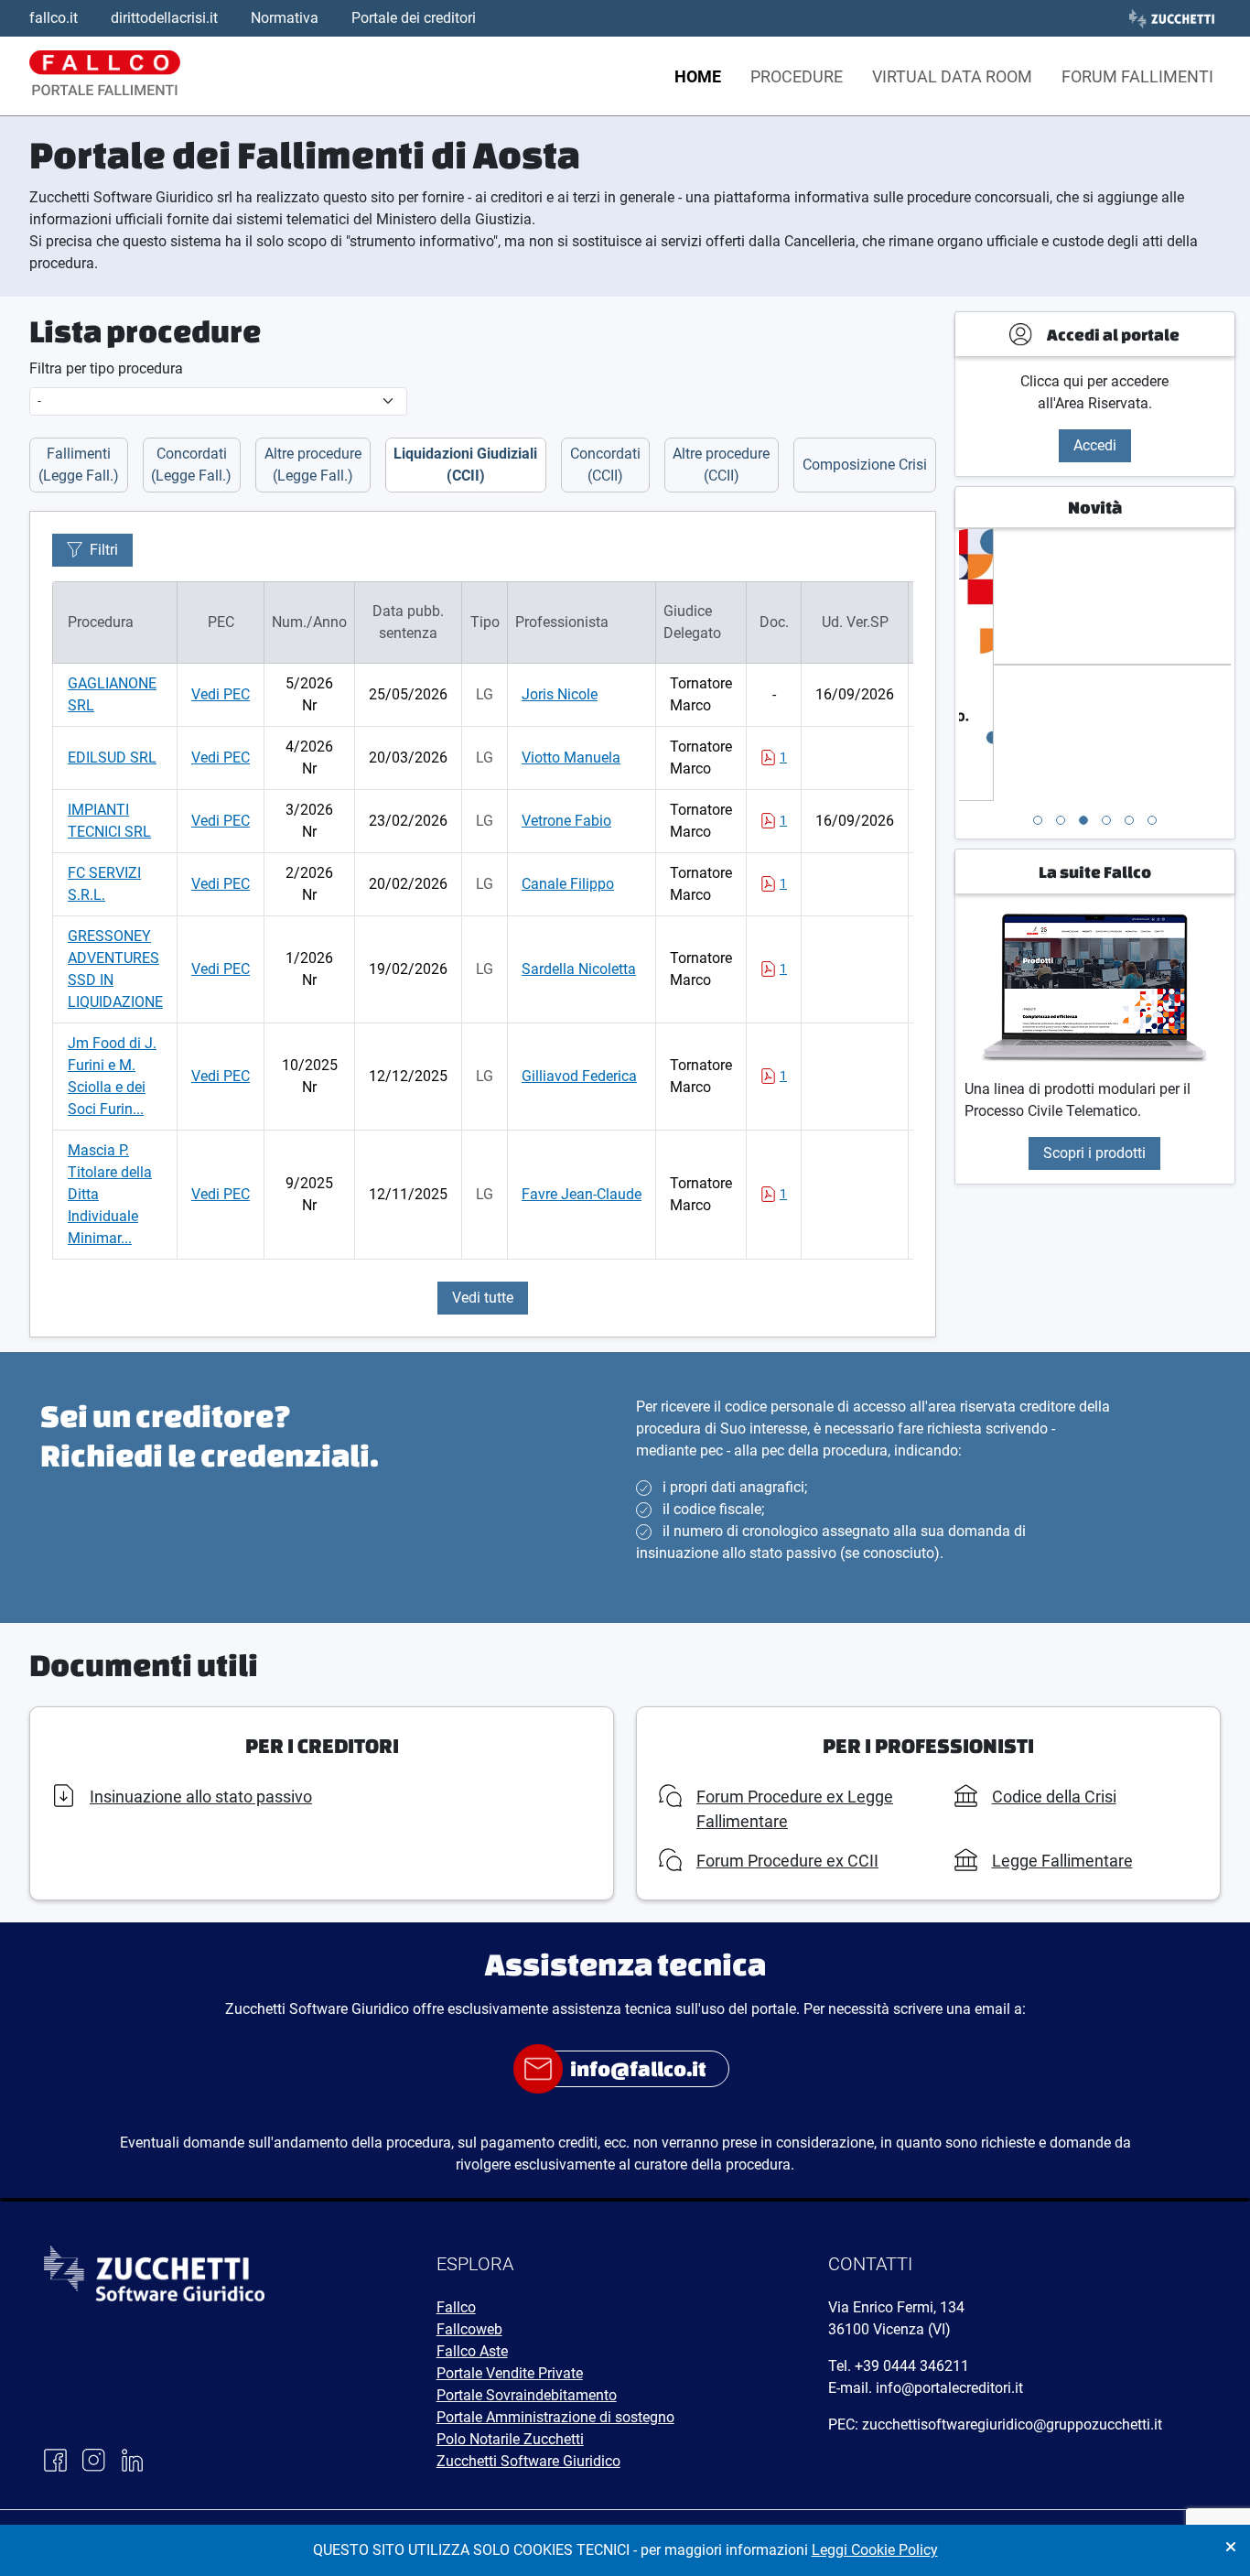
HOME (698, 76)
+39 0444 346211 (912, 2366)
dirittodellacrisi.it (164, 18)
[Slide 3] (1083, 820)
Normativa (285, 18)
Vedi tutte (483, 1298)
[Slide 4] (1106, 820)
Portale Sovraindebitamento (527, 2395)
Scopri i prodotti (1094, 1153)
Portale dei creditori (414, 18)
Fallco (456, 2307)
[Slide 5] (1129, 820)
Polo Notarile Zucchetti (510, 2439)
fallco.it (54, 18)
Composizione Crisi (865, 465)
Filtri (104, 550)
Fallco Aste (472, 2351)
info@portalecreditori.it (949, 2388)
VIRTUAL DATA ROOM (952, 76)
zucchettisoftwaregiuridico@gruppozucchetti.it (1012, 2424)
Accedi (1095, 445)
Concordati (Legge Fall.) (191, 465)
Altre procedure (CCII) (721, 465)
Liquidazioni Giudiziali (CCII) (465, 465)
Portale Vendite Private (510, 2373)
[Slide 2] (1061, 820)
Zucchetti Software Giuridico (528, 2461)
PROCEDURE (797, 76)
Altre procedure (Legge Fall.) (313, 465)
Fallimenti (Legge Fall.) (79, 465)
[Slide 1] (1038, 820)
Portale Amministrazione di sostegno (555, 2417)
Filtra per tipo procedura (106, 368)
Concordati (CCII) (605, 465)
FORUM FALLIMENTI (1137, 76)
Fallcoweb (469, 2329)
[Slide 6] (1152, 820)
